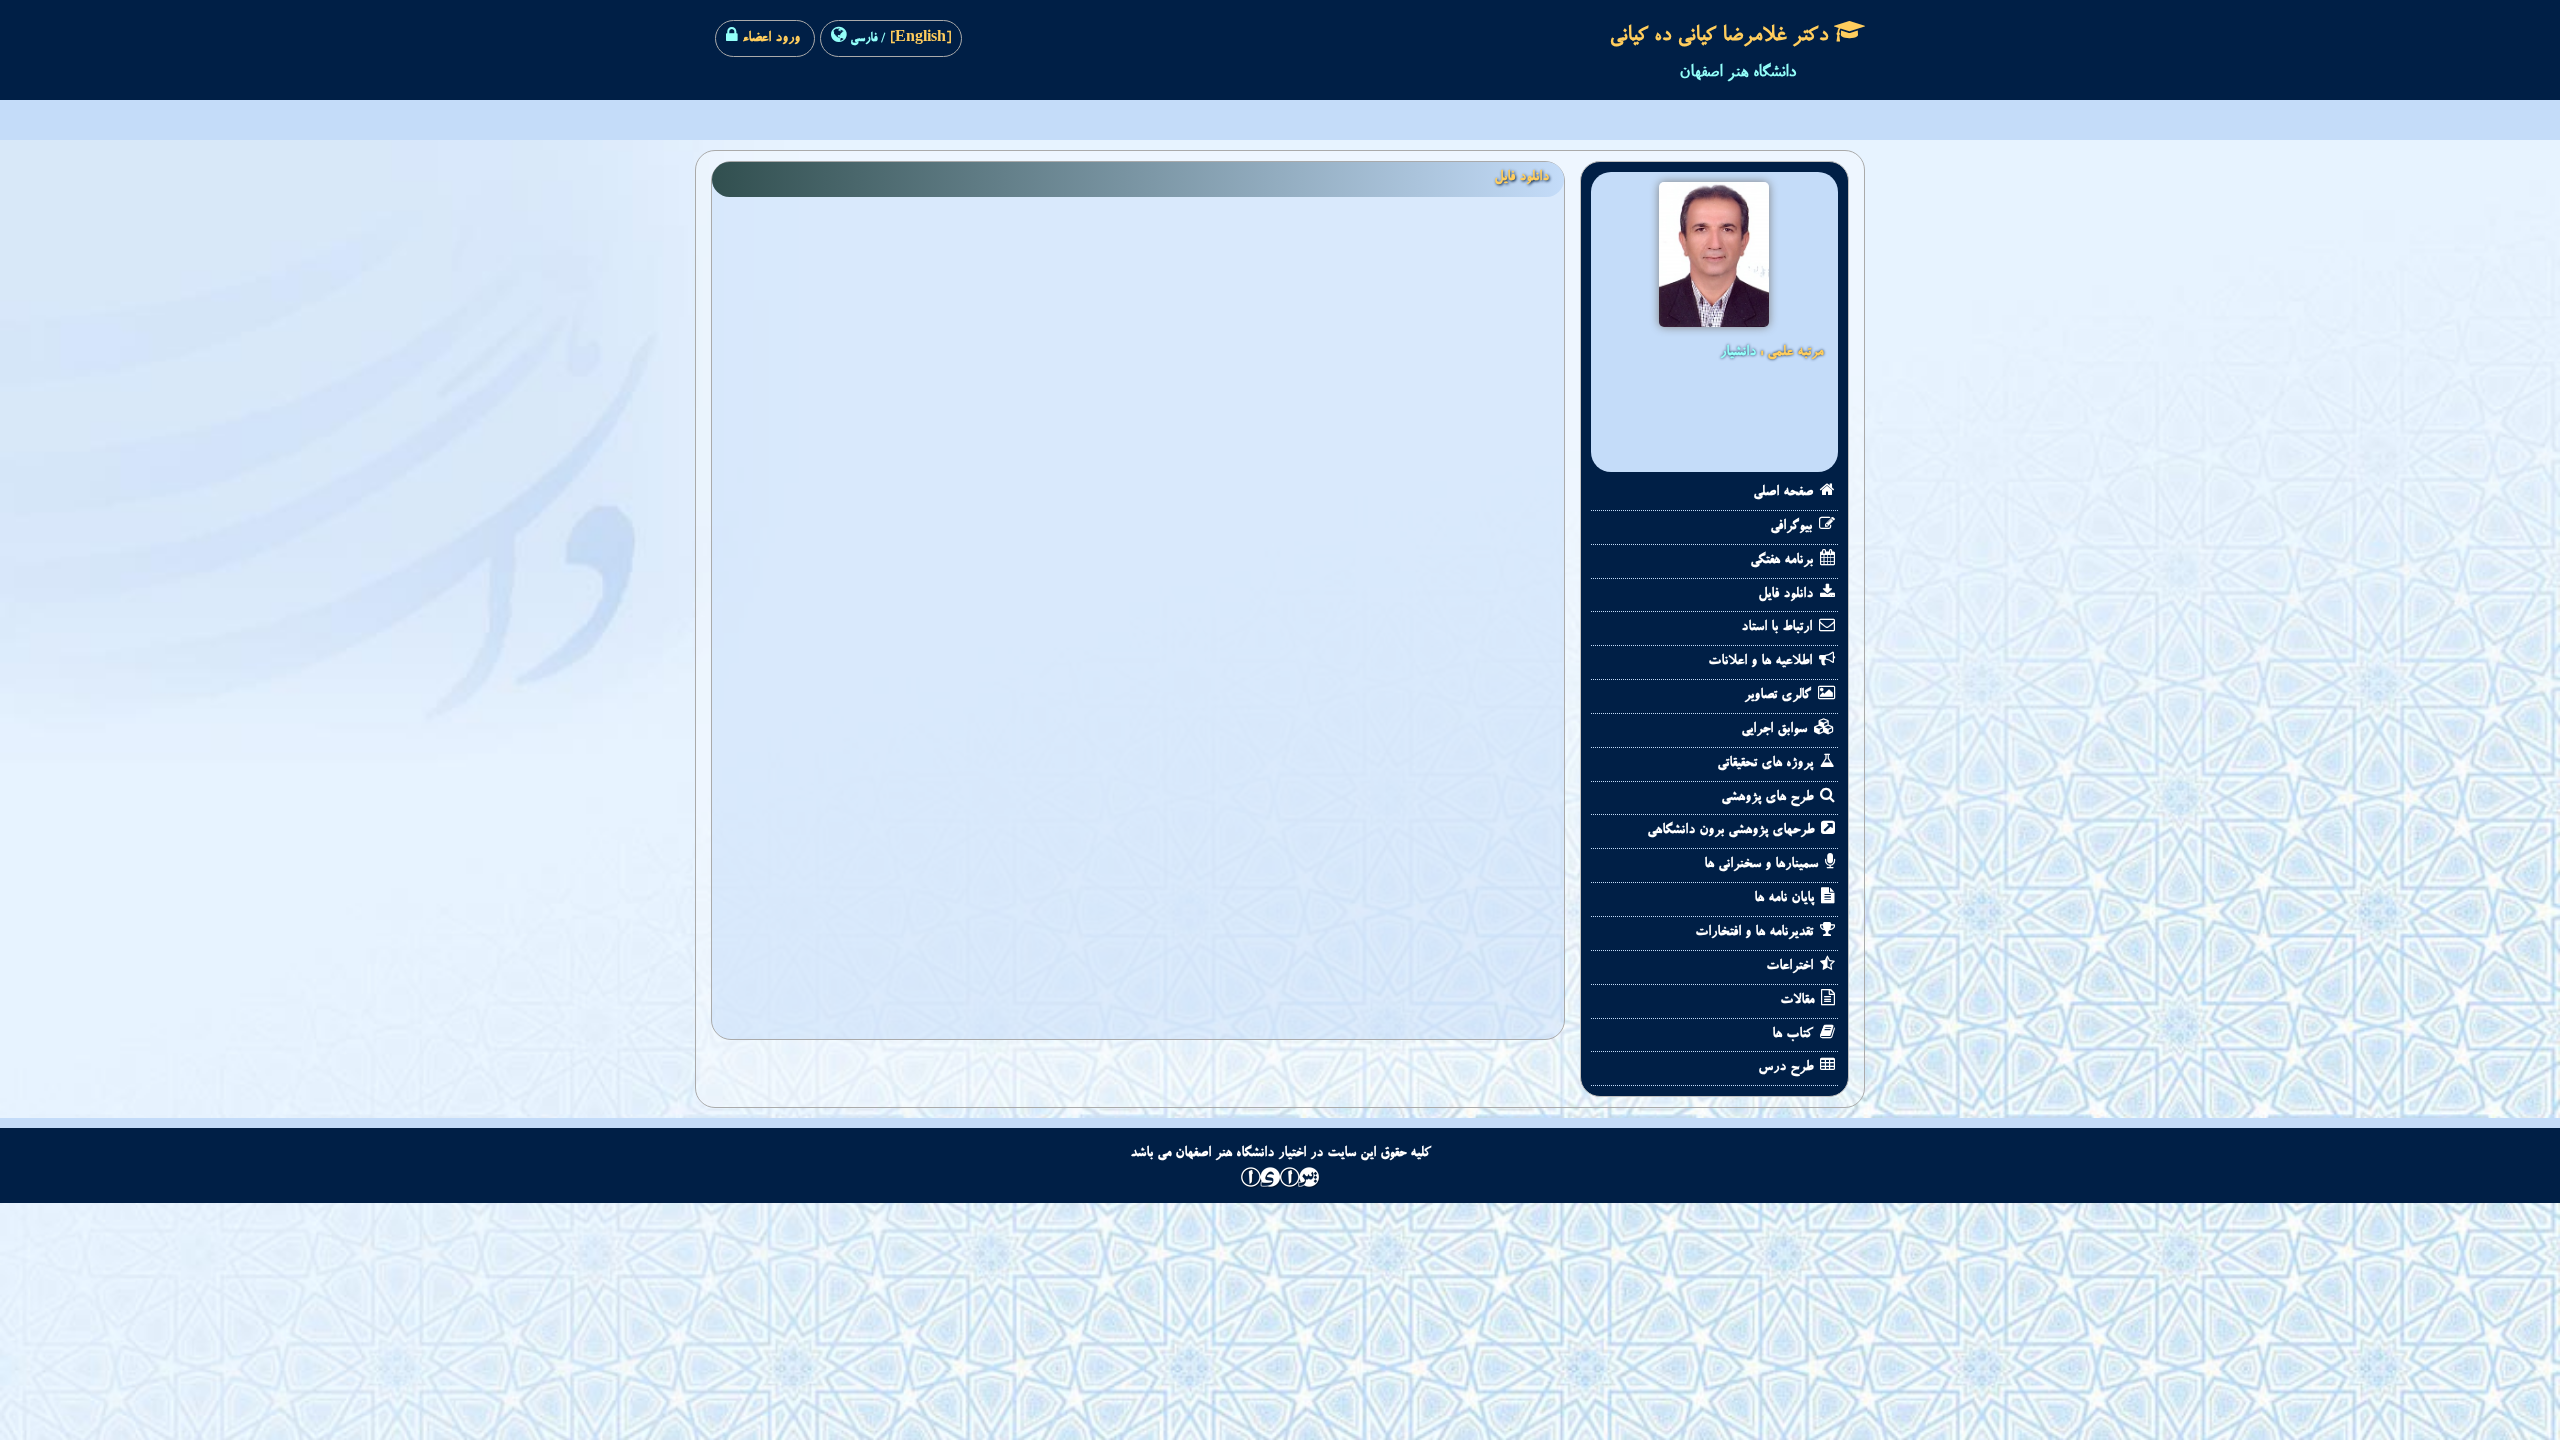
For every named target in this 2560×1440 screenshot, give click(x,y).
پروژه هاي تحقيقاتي (1767, 764)
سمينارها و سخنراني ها (1763, 865)
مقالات (1799, 1001)
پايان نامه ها (1786, 899)
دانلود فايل (1787, 595)
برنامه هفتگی (1783, 561)
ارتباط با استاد (1778, 628)
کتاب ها (1794, 1035)
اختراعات (1791, 967)
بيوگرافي (1793, 527)
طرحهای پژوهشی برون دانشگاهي (1732, 831)
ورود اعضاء (769, 39)
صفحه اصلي (1785, 493)
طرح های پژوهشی (1769, 798)
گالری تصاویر (1779, 696)
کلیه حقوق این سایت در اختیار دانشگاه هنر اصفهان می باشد (1280, 1154)
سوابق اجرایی (1776, 730)
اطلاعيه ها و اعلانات (1762, 662)
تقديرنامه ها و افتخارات (1756, 933)
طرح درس (1787, 1068)
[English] (918, 39)
